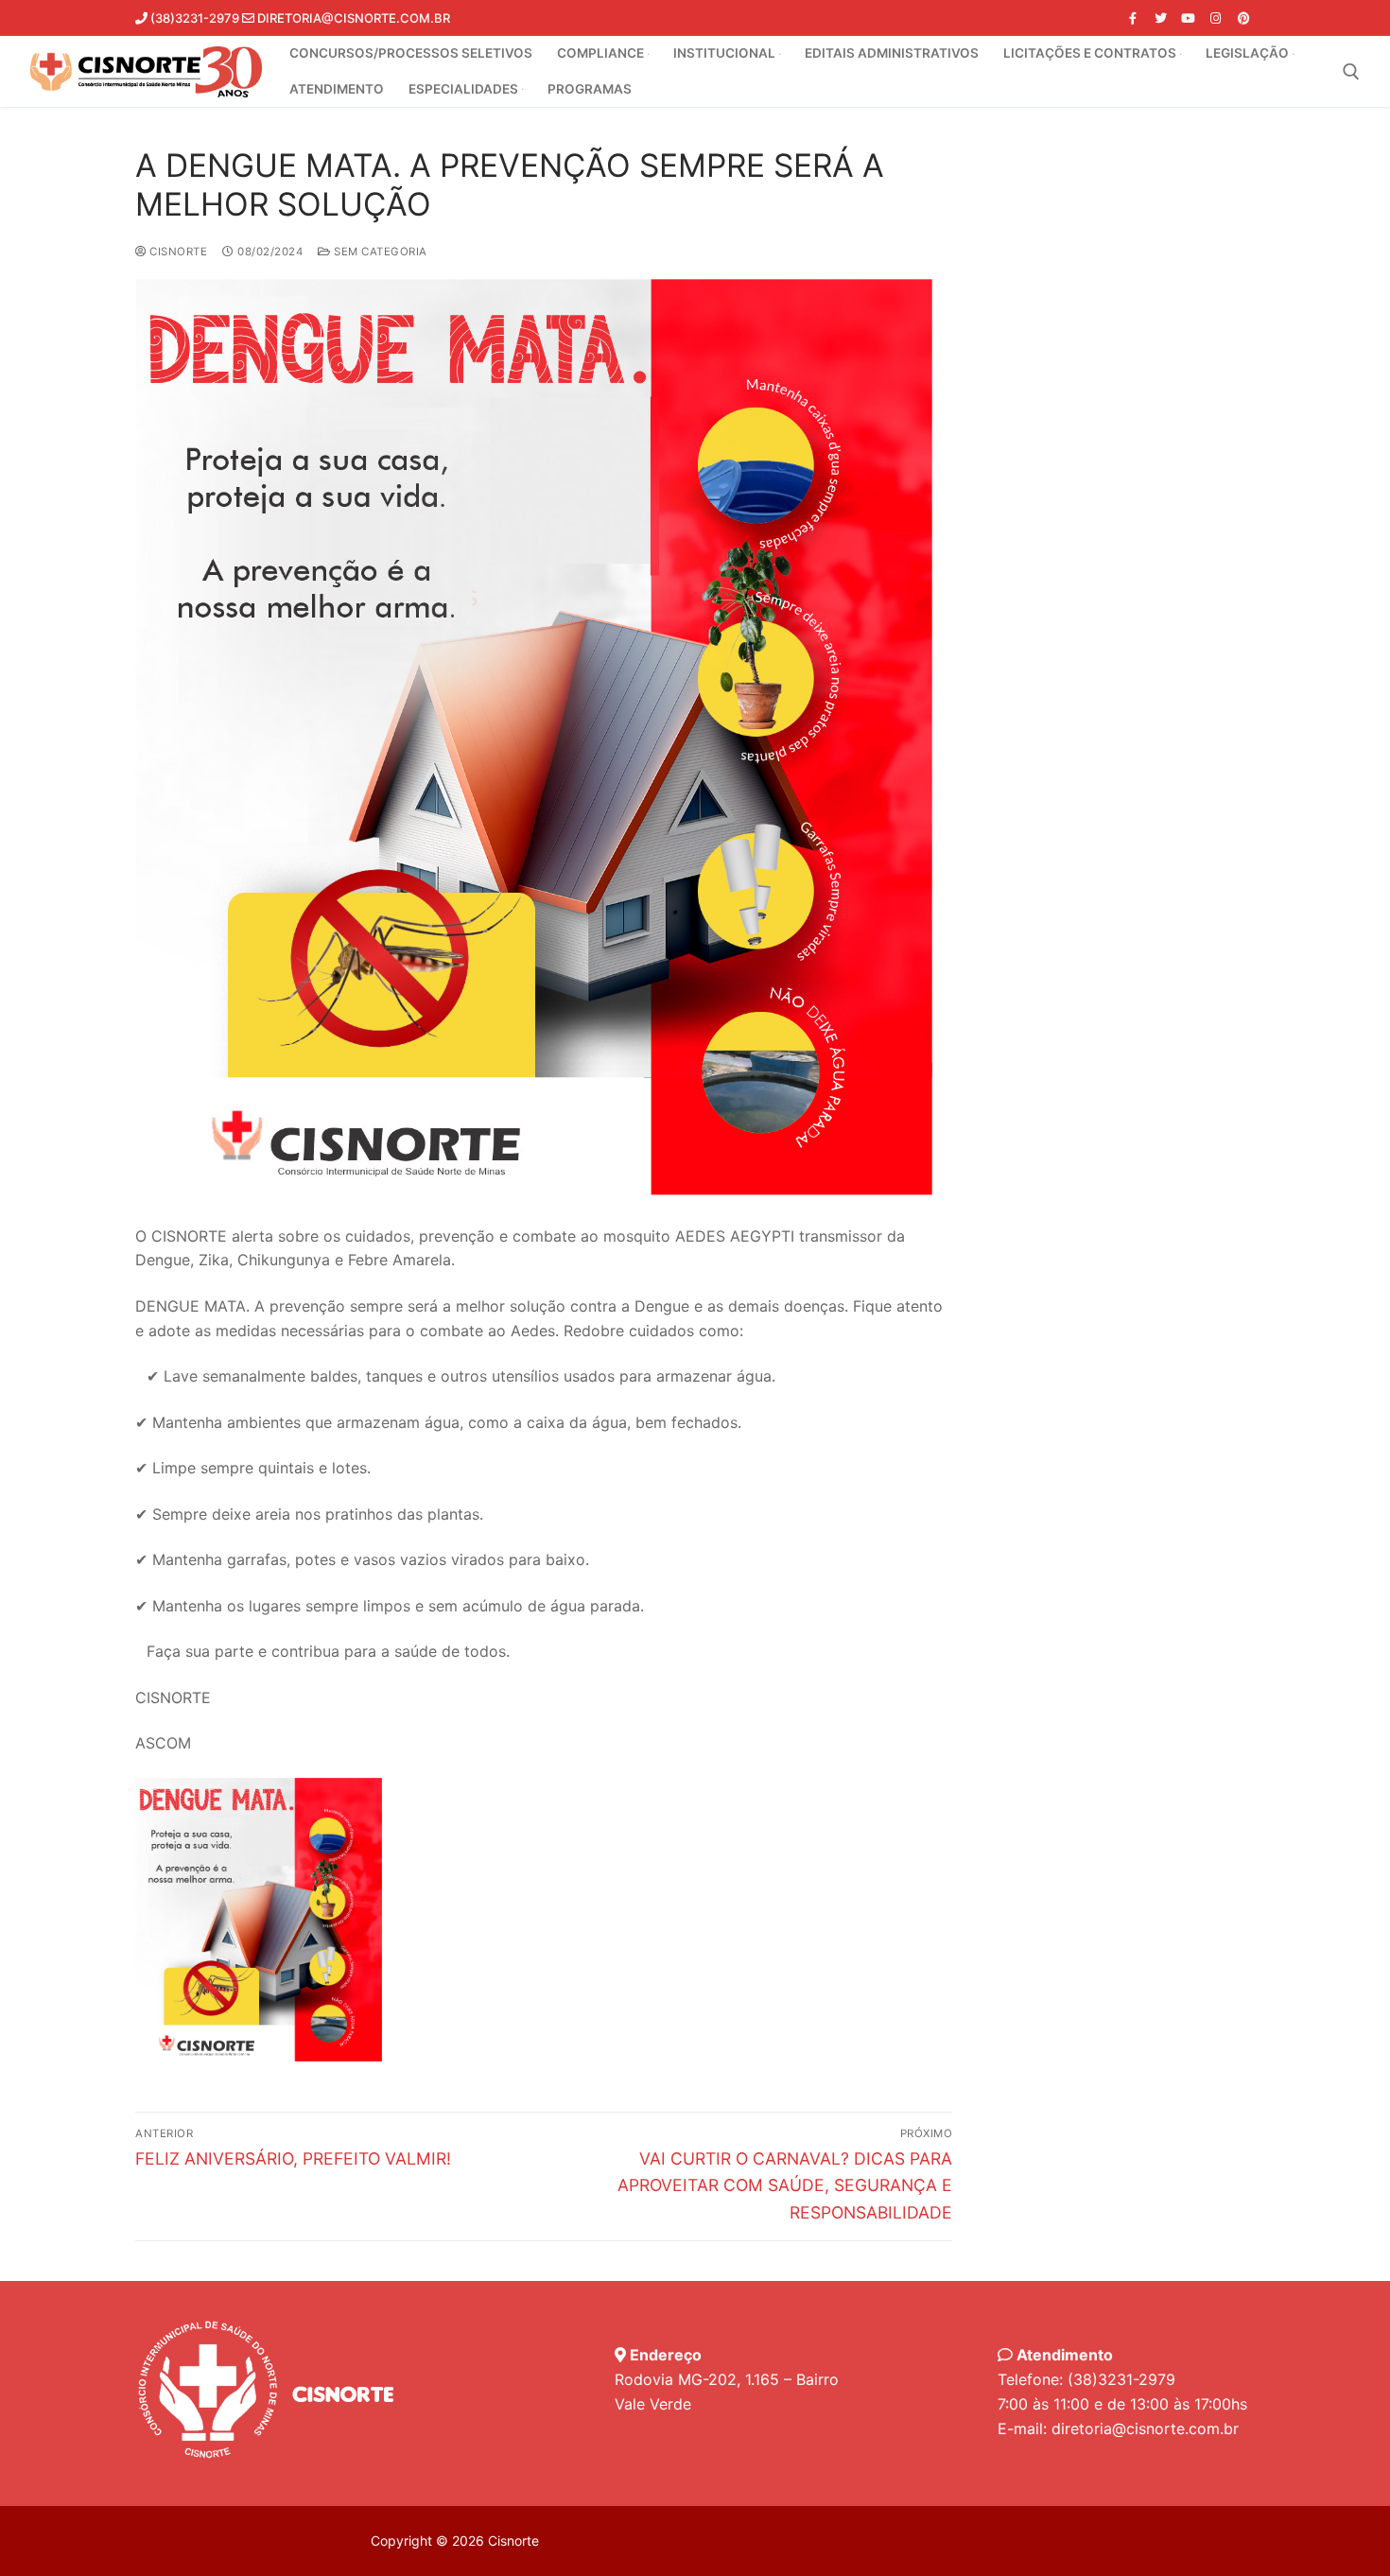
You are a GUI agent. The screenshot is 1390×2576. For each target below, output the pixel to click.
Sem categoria (379, 252)
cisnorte (177, 252)
